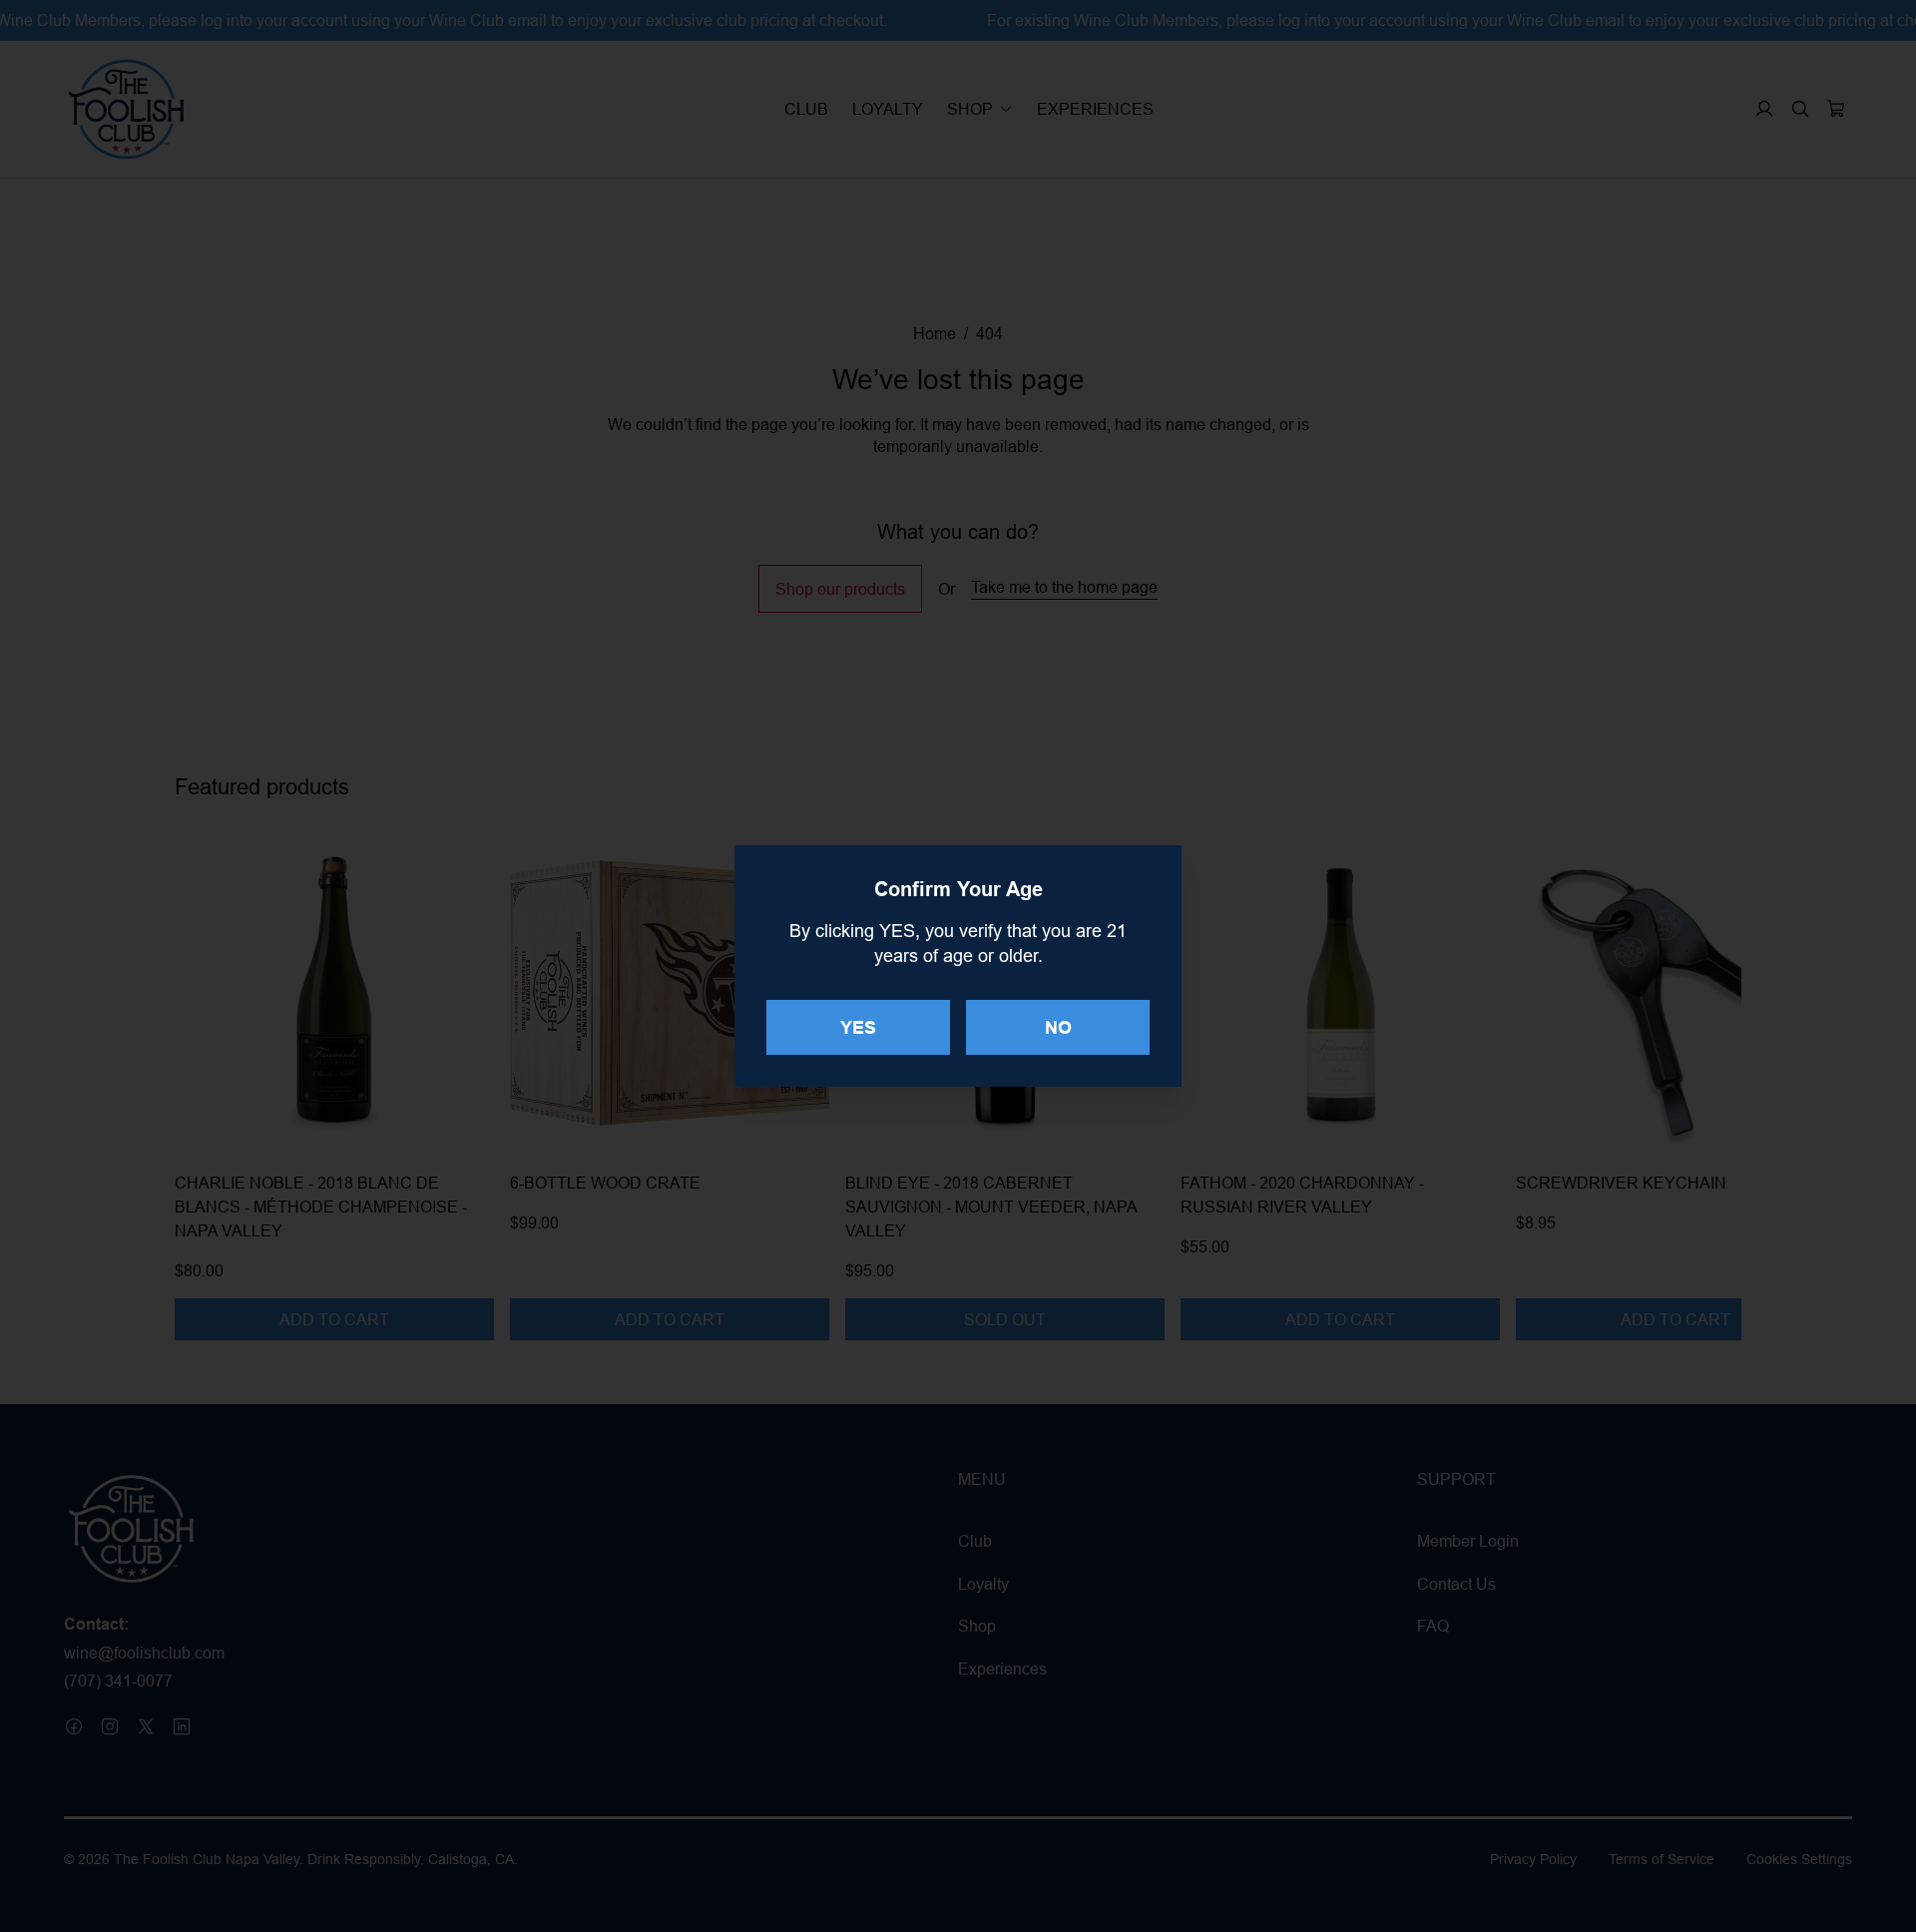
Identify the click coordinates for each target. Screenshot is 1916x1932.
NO (1058, 1027)
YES (858, 1027)
